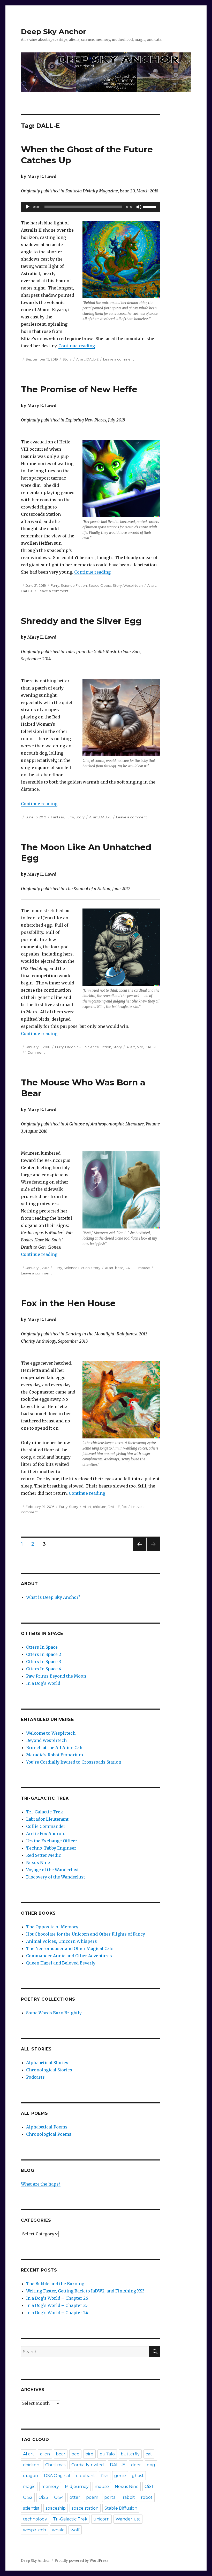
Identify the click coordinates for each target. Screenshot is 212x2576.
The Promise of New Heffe (79, 389)
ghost (138, 2476)
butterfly (130, 2454)
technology (35, 2519)
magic (29, 2487)
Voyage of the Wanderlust (52, 1870)
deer (136, 2465)
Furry (55, 585)
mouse (144, 1268)
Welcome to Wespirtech (51, 1733)
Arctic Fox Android (46, 1834)
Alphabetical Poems (47, 2127)
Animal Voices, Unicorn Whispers (62, 1941)
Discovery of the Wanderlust (56, 1877)
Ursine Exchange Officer (52, 1841)
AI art (81, 359)
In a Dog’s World (43, 1683)
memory (50, 2487)
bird (140, 1047)
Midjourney (77, 2487)
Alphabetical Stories (47, 2063)
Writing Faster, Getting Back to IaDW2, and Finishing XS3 (85, 2291)
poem (92, 2497)
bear (119, 1268)
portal (111, 2497)
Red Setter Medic (44, 1855)
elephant (86, 2476)
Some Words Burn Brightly (54, 2013)
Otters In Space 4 (44, 1669)
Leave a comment (119, 359)
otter (75, 2497)
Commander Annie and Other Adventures (69, 1956)
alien (45, 2454)
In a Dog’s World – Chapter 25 (57, 2305)
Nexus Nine (38, 1862)
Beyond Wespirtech (46, 1740)
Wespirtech (133, 585)
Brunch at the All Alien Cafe (55, 1748)
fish (105, 2476)
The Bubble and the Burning (55, 2284)
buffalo (107, 2454)
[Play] (28, 207)
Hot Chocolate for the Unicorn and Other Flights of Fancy (86, 1934)
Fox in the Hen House (68, 1303)
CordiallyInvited (88, 2465)
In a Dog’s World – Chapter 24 (57, 2313)
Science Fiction (74, 585)
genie (120, 2476)
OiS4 (59, 2497)
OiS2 (28, 2497)
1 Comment (35, 1052)
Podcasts (35, 2077)
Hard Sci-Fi (74, 1047)
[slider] (150, 206)
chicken (100, 1507)
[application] (91, 207)
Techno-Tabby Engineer (51, 1848)
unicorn (101, 2519)
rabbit (129, 2497)
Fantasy (57, 817)
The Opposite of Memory (52, 1927)
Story (67, 359)
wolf (75, 2530)
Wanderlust (128, 2519)
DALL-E (92, 359)
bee (75, 2454)
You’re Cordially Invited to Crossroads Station (74, 1762)
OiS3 (43, 2497)
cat (149, 2454)
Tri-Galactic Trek (45, 1812)
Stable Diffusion (121, 2508)
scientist (31, 2508)
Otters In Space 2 (44, 1654)
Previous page (139, 1551)
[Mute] (139, 207)
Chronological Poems (49, 2134)
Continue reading (77, 346)
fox (124, 1507)
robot (147, 2497)
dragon (31, 2476)
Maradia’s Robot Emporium (55, 1755)
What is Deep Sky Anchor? (53, 1597)
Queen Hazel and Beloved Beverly (61, 1963)
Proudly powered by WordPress (81, 2561)
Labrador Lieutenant (47, 1819)
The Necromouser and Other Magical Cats (70, 1948)
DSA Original (57, 2476)
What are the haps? (41, 2184)
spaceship (56, 2508)
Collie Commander (46, 1826)
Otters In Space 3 (44, 1662)
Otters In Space (42, 1647)
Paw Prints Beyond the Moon (56, 1676)
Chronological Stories (49, 2070)
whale (58, 2530)
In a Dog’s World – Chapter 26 (57, 2298)
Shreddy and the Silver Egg (81, 621)
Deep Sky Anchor (54, 32)
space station (85, 2508)
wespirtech (35, 2530)
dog (151, 2465)
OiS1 (149, 2487)
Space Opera (100, 585)
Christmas (55, 2465)
